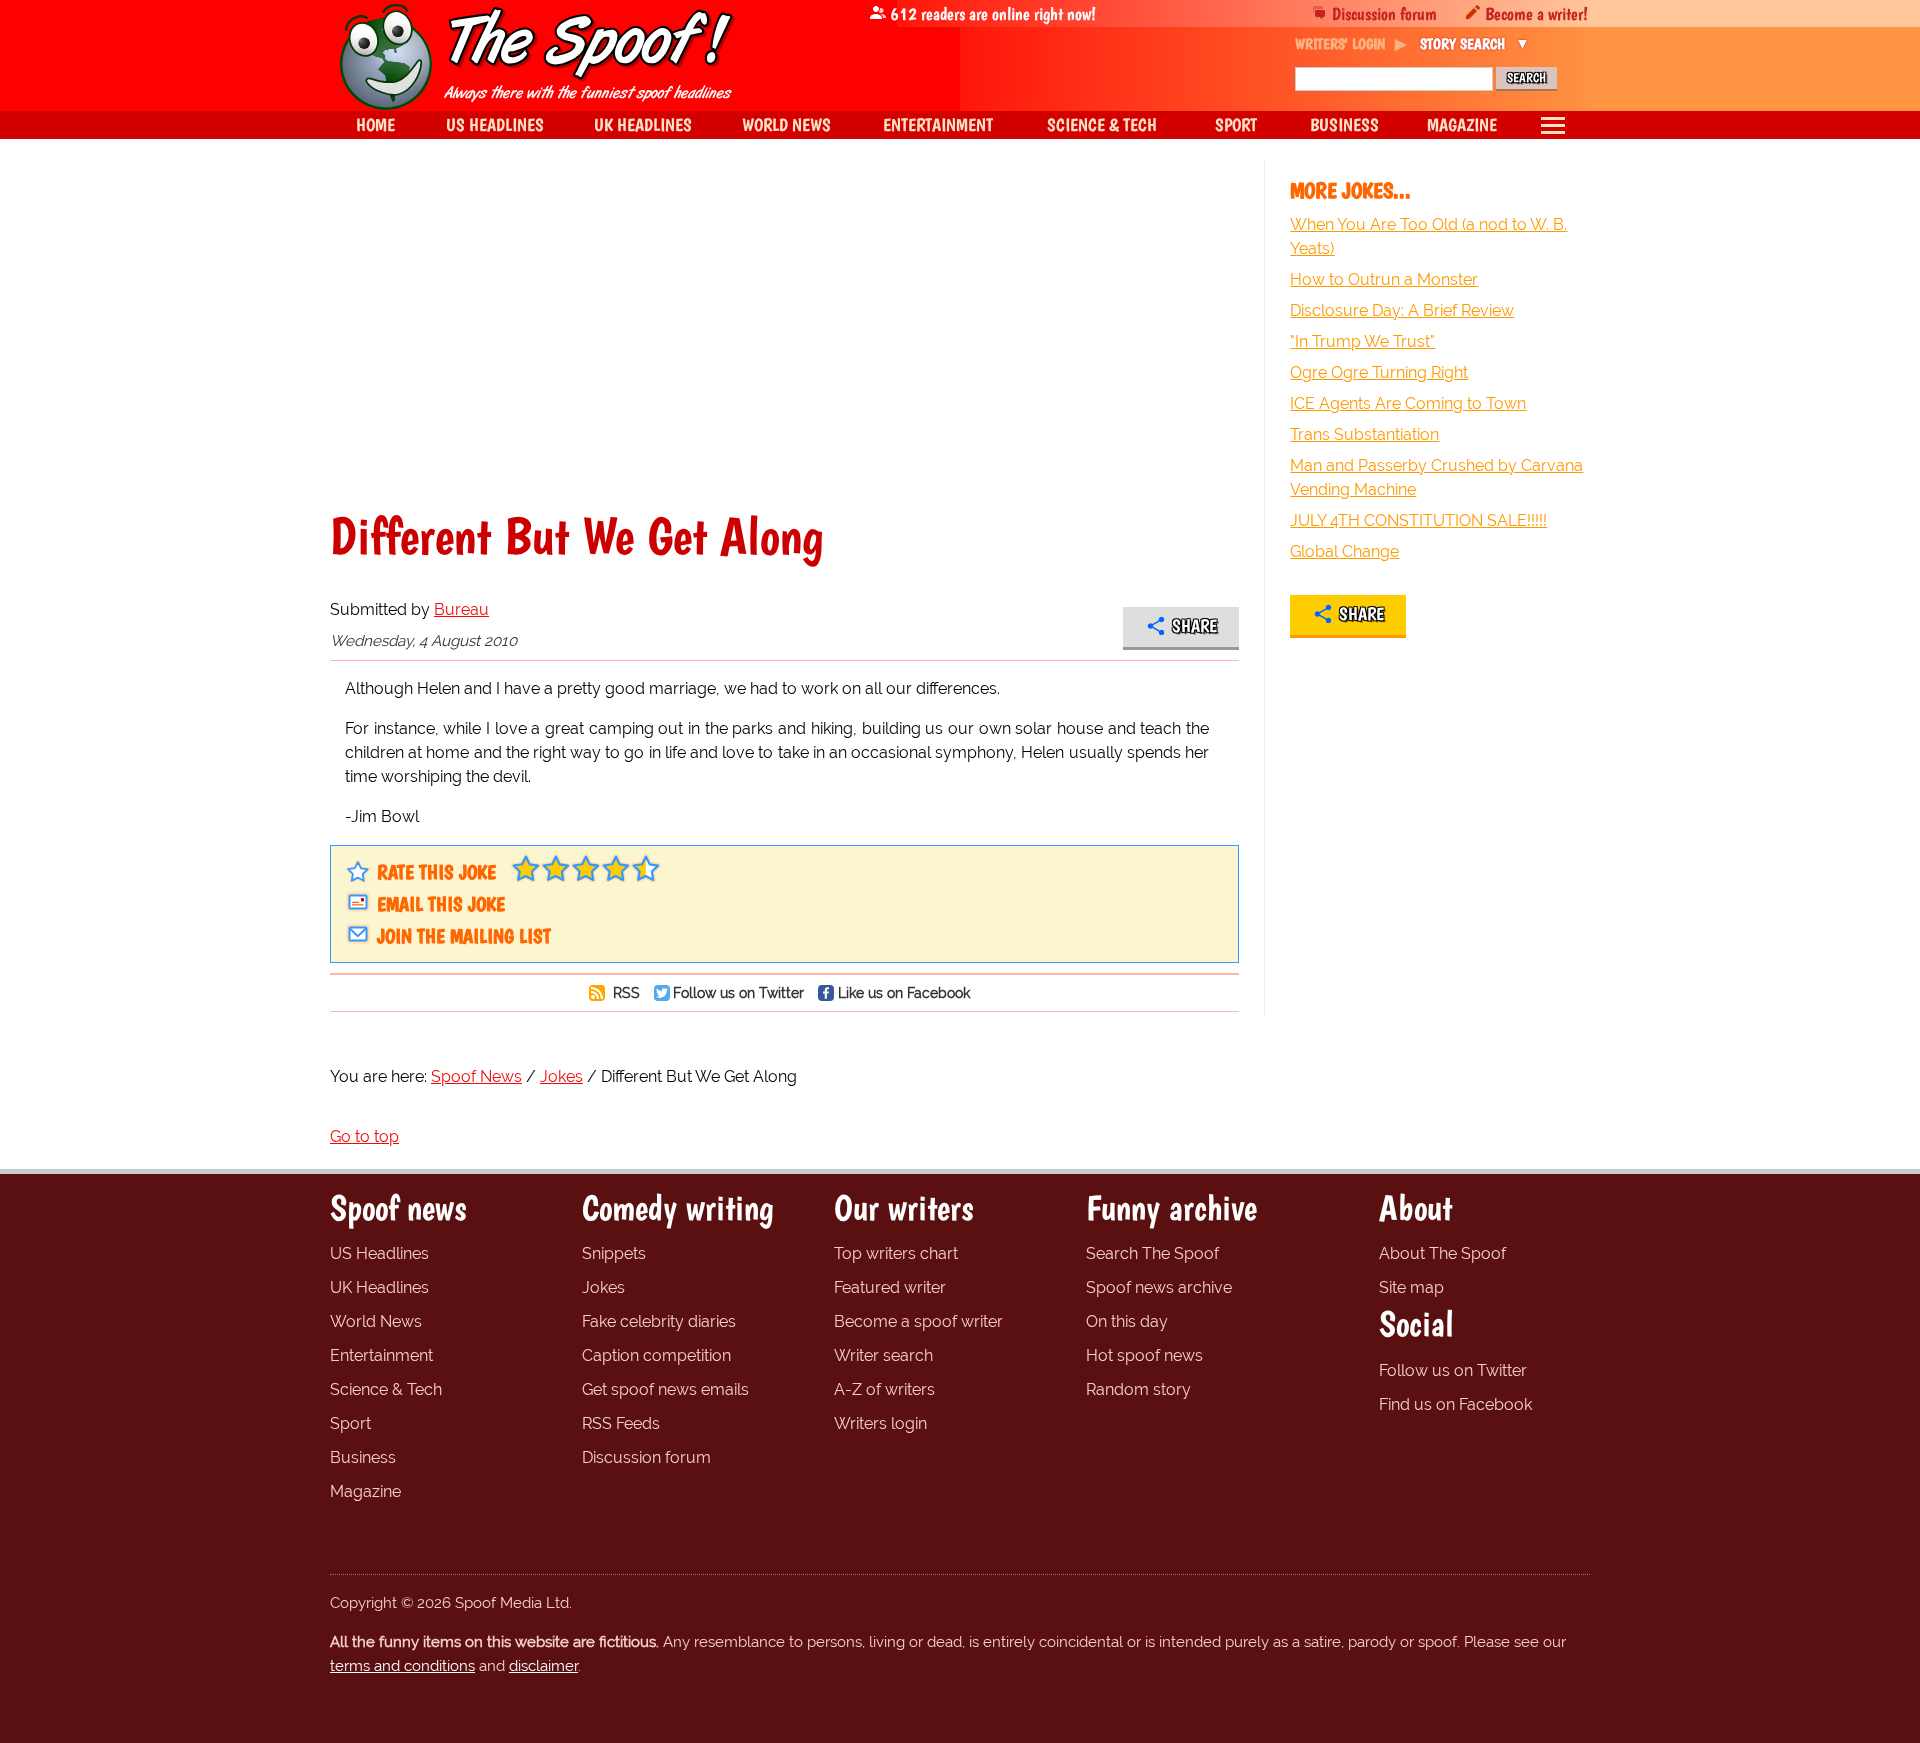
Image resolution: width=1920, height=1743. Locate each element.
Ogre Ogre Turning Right (1379, 372)
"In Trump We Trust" (1362, 341)
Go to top (364, 1136)
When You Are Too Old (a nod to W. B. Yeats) (1428, 236)
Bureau (461, 609)
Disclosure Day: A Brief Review (1402, 310)
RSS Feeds (621, 1423)
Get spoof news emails (665, 1389)
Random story (1138, 1389)
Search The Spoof (1152, 1253)
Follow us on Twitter (738, 992)
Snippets (614, 1253)
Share (1194, 626)
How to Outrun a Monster (1384, 279)
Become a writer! (1536, 13)
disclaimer (543, 1666)
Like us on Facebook (904, 992)
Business (363, 1457)
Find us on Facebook (1455, 1404)
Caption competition (656, 1355)
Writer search (883, 1355)
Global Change (1344, 551)
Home (375, 124)
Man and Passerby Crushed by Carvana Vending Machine (1436, 477)
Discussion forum (1384, 13)
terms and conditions (402, 1666)
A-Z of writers (884, 1389)
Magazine (365, 1491)
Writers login (880, 1423)
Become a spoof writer (918, 1321)
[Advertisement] (784, 334)
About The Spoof (1442, 1253)
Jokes (603, 1287)
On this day (1127, 1321)
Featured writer (890, 1287)
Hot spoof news (1144, 1355)
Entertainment (381, 1355)
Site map (1411, 1287)
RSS (624, 992)
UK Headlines (379, 1287)
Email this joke (441, 904)
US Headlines (379, 1253)
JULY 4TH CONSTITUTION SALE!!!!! (1418, 520)
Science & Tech (386, 1389)
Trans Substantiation (1364, 434)
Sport (350, 1423)
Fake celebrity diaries (659, 1321)
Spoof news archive (1159, 1287)
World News (376, 1321)
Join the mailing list (464, 936)
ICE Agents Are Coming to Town (1408, 403)
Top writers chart (896, 1253)
